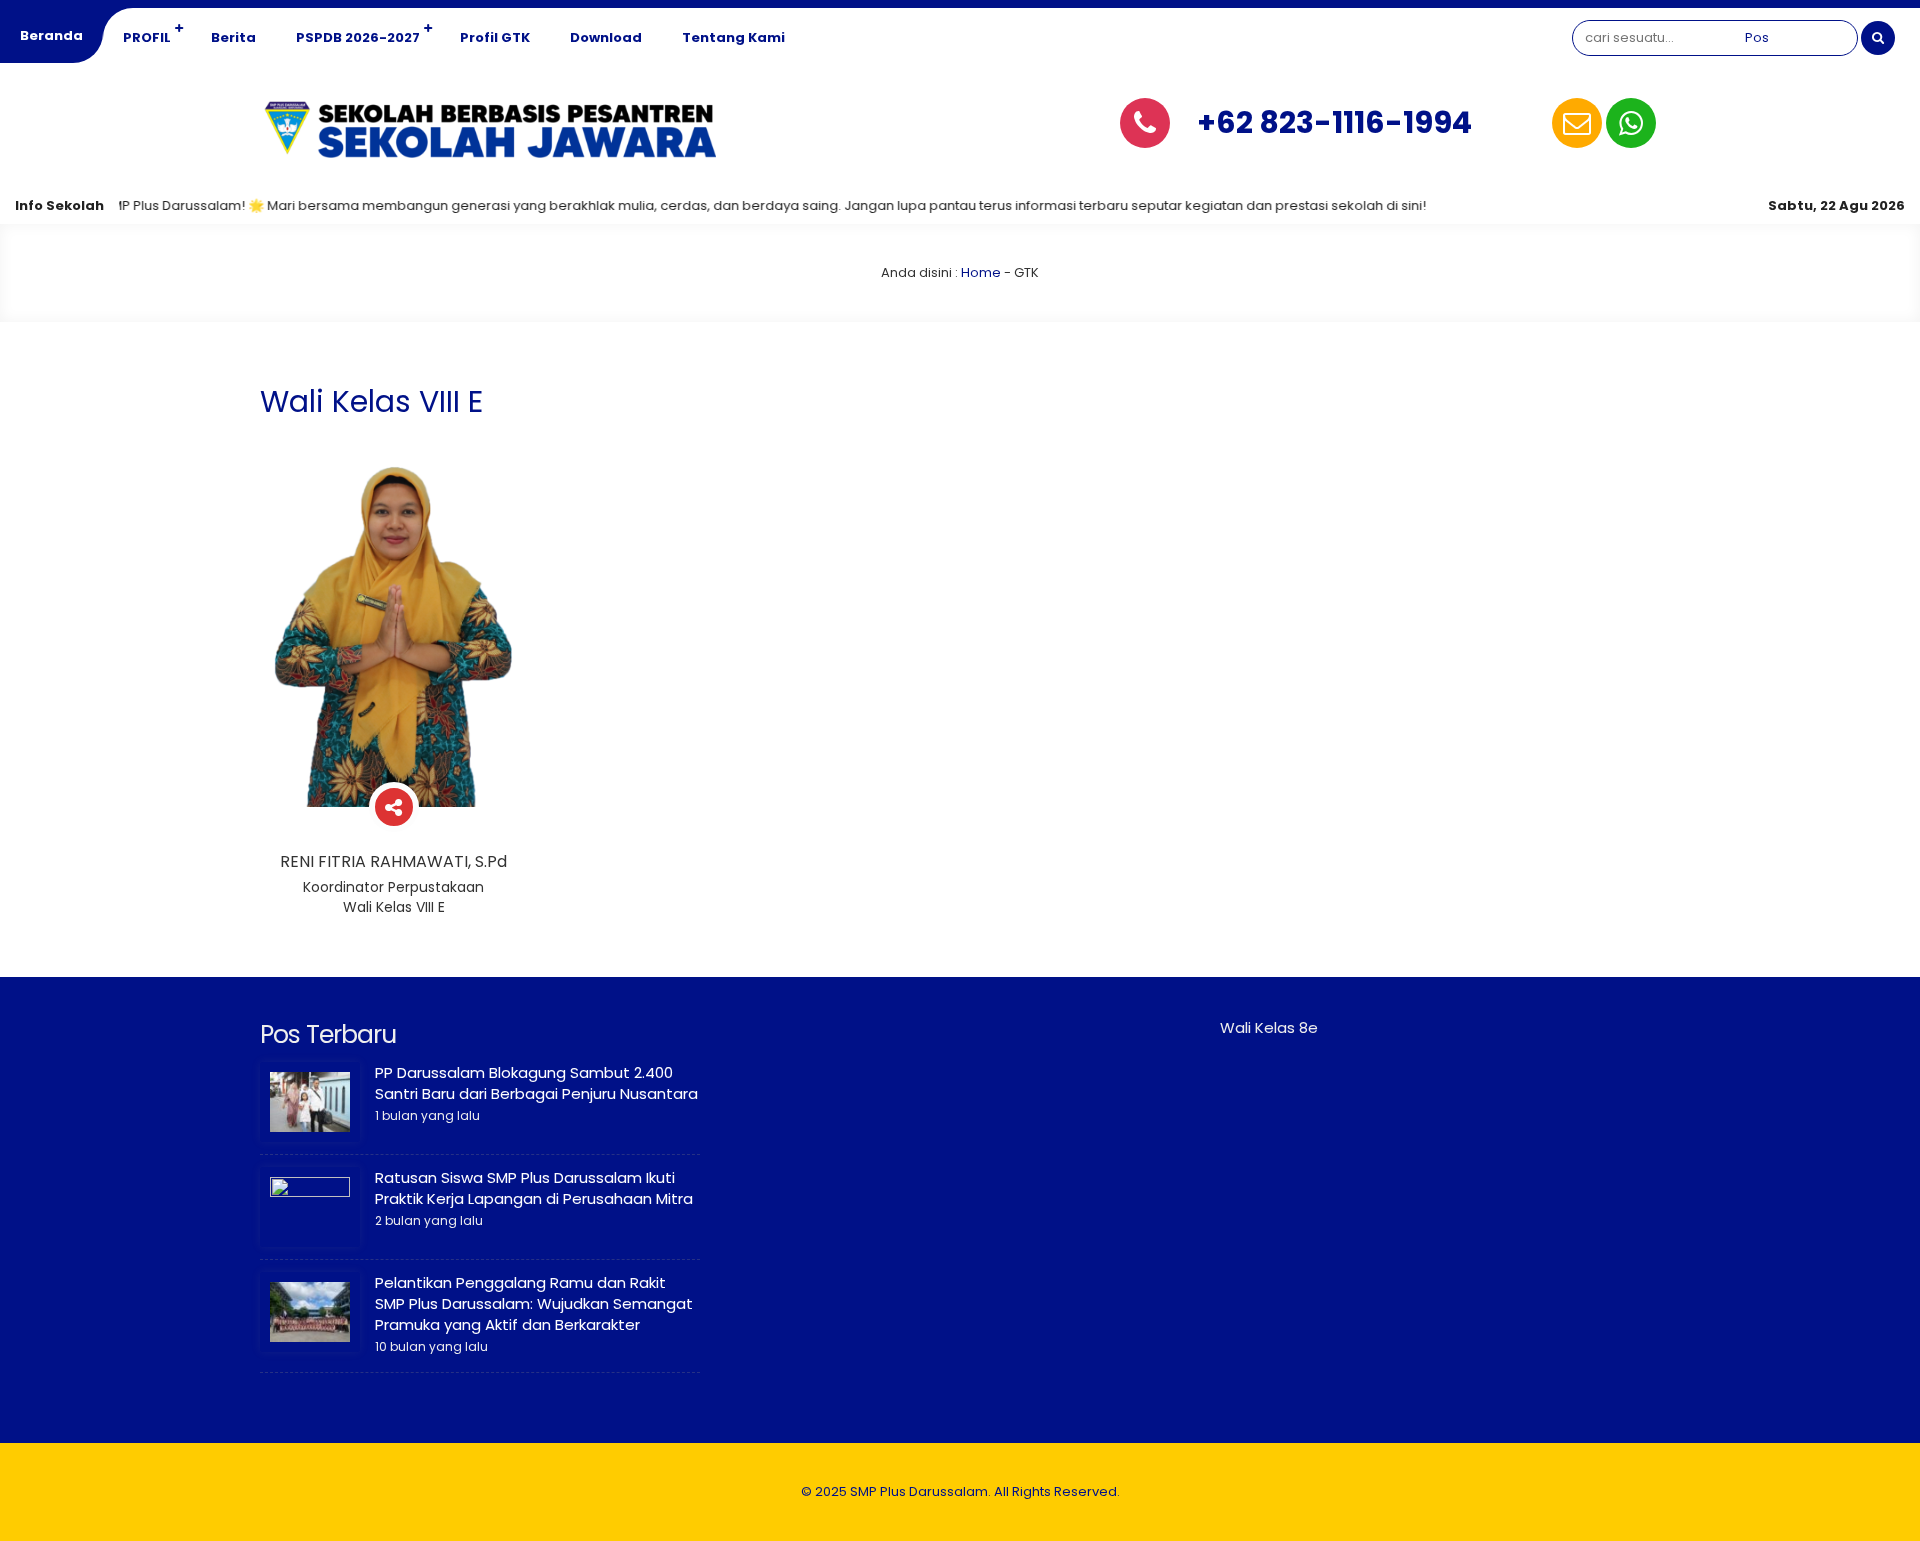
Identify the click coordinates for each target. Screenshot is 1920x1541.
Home (981, 272)
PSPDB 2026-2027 (358, 37)
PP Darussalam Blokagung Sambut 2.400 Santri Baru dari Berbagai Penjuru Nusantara (536, 1083)
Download (606, 37)
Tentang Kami (733, 37)
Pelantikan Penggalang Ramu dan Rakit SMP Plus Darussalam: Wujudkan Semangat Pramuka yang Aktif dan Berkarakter (534, 1303)
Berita (233, 37)
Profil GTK (495, 37)
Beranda (51, 35)
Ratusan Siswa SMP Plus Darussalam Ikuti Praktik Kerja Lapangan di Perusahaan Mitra (534, 1188)
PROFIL (147, 37)
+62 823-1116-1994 (1334, 122)
